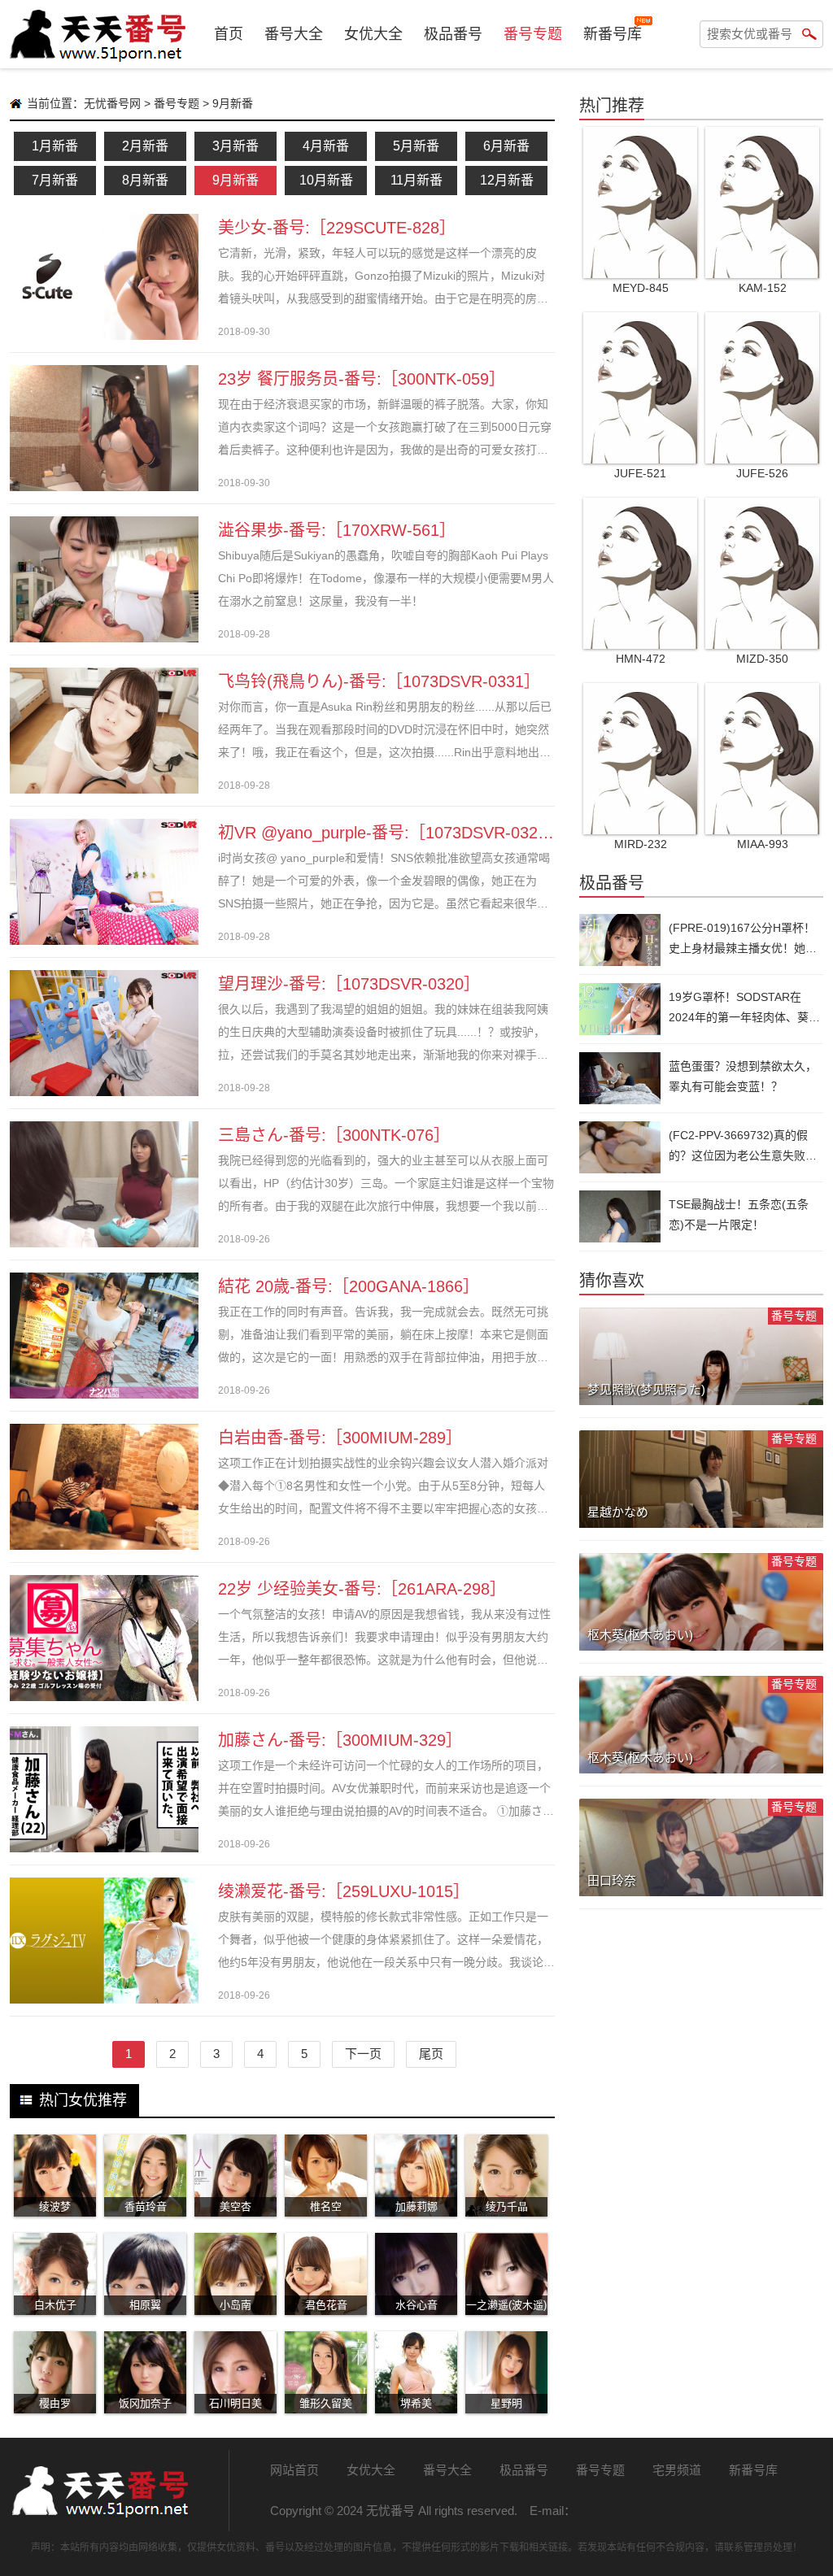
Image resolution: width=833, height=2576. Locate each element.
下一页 (363, 2054)
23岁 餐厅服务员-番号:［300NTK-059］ (362, 379)
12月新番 (507, 180)
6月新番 (506, 146)
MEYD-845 (641, 288)
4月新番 (326, 146)
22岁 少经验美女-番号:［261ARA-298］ (362, 1589)
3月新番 (236, 146)
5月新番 (416, 146)
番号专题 (533, 34)
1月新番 (55, 146)
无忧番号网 (112, 103)
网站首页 (294, 2470)
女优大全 (373, 34)
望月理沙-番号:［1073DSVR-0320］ (349, 984)
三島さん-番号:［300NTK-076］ (334, 1135)
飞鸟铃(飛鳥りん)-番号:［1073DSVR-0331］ (379, 681)
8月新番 (145, 180)
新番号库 (613, 34)
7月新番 (55, 180)
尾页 (431, 2054)
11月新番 (416, 180)
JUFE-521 (640, 473)
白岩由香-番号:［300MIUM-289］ (340, 1438)
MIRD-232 (641, 844)
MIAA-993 (763, 844)
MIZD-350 (762, 659)
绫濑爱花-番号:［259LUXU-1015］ (344, 1891)
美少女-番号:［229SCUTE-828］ (337, 228)
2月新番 (145, 146)
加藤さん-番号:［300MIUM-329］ (340, 1740)
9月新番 (236, 180)
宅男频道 (677, 2470)
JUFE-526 (762, 473)
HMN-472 (641, 659)
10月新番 (326, 180)
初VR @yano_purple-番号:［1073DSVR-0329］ (390, 833)
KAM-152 (763, 288)
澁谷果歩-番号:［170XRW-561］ (337, 530)
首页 (229, 34)
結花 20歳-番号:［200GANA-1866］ (349, 1286)
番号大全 (294, 34)
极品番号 (453, 34)
